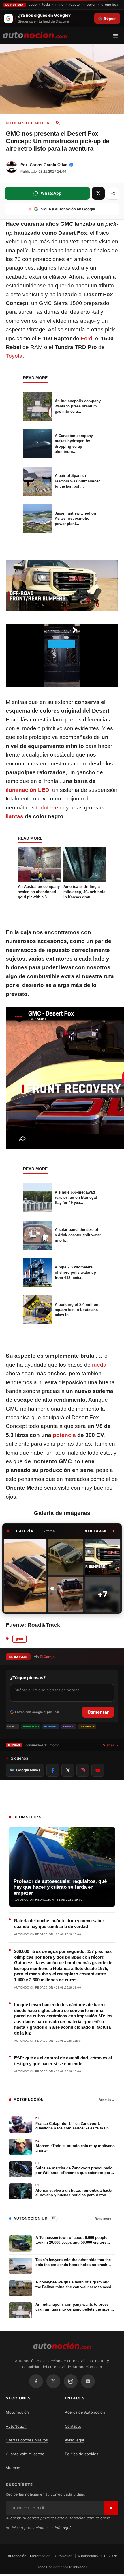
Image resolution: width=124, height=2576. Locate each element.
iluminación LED (28, 790)
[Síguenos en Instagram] (83, 1770)
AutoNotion (16, 2426)
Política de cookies (82, 2454)
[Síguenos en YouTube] (98, 1770)
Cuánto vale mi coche (25, 2454)
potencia (64, 1435)
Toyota (14, 356)
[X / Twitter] (53, 2381)
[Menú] (118, 36)
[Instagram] (71, 2381)
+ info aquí (61, 2528)
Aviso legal (74, 2440)
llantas (15, 816)
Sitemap (13, 2468)
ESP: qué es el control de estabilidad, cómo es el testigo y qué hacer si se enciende (63, 2061)
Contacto (73, 2426)
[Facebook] (36, 2381)
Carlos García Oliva (49, 165)
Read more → (105, 2219)
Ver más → (107, 2100)
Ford (87, 338)
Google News (28, 1770)
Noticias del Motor (28, 123)
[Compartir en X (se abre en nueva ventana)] (98, 193)
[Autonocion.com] (35, 34)
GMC (19, 1639)
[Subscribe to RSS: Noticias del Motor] (57, 122)
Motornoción (17, 2412)
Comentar (98, 1712)
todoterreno (50, 808)
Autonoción (17, 2556)
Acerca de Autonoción (85, 2412)
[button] (100, 1531)
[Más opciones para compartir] (113, 193)
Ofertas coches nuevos (27, 2440)
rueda (99, 1365)
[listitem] (25, 1576)
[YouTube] (88, 2381)
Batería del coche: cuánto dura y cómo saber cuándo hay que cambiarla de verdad (59, 1924)
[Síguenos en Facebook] (53, 1770)
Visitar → (111, 1745)
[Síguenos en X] (68, 1770)
